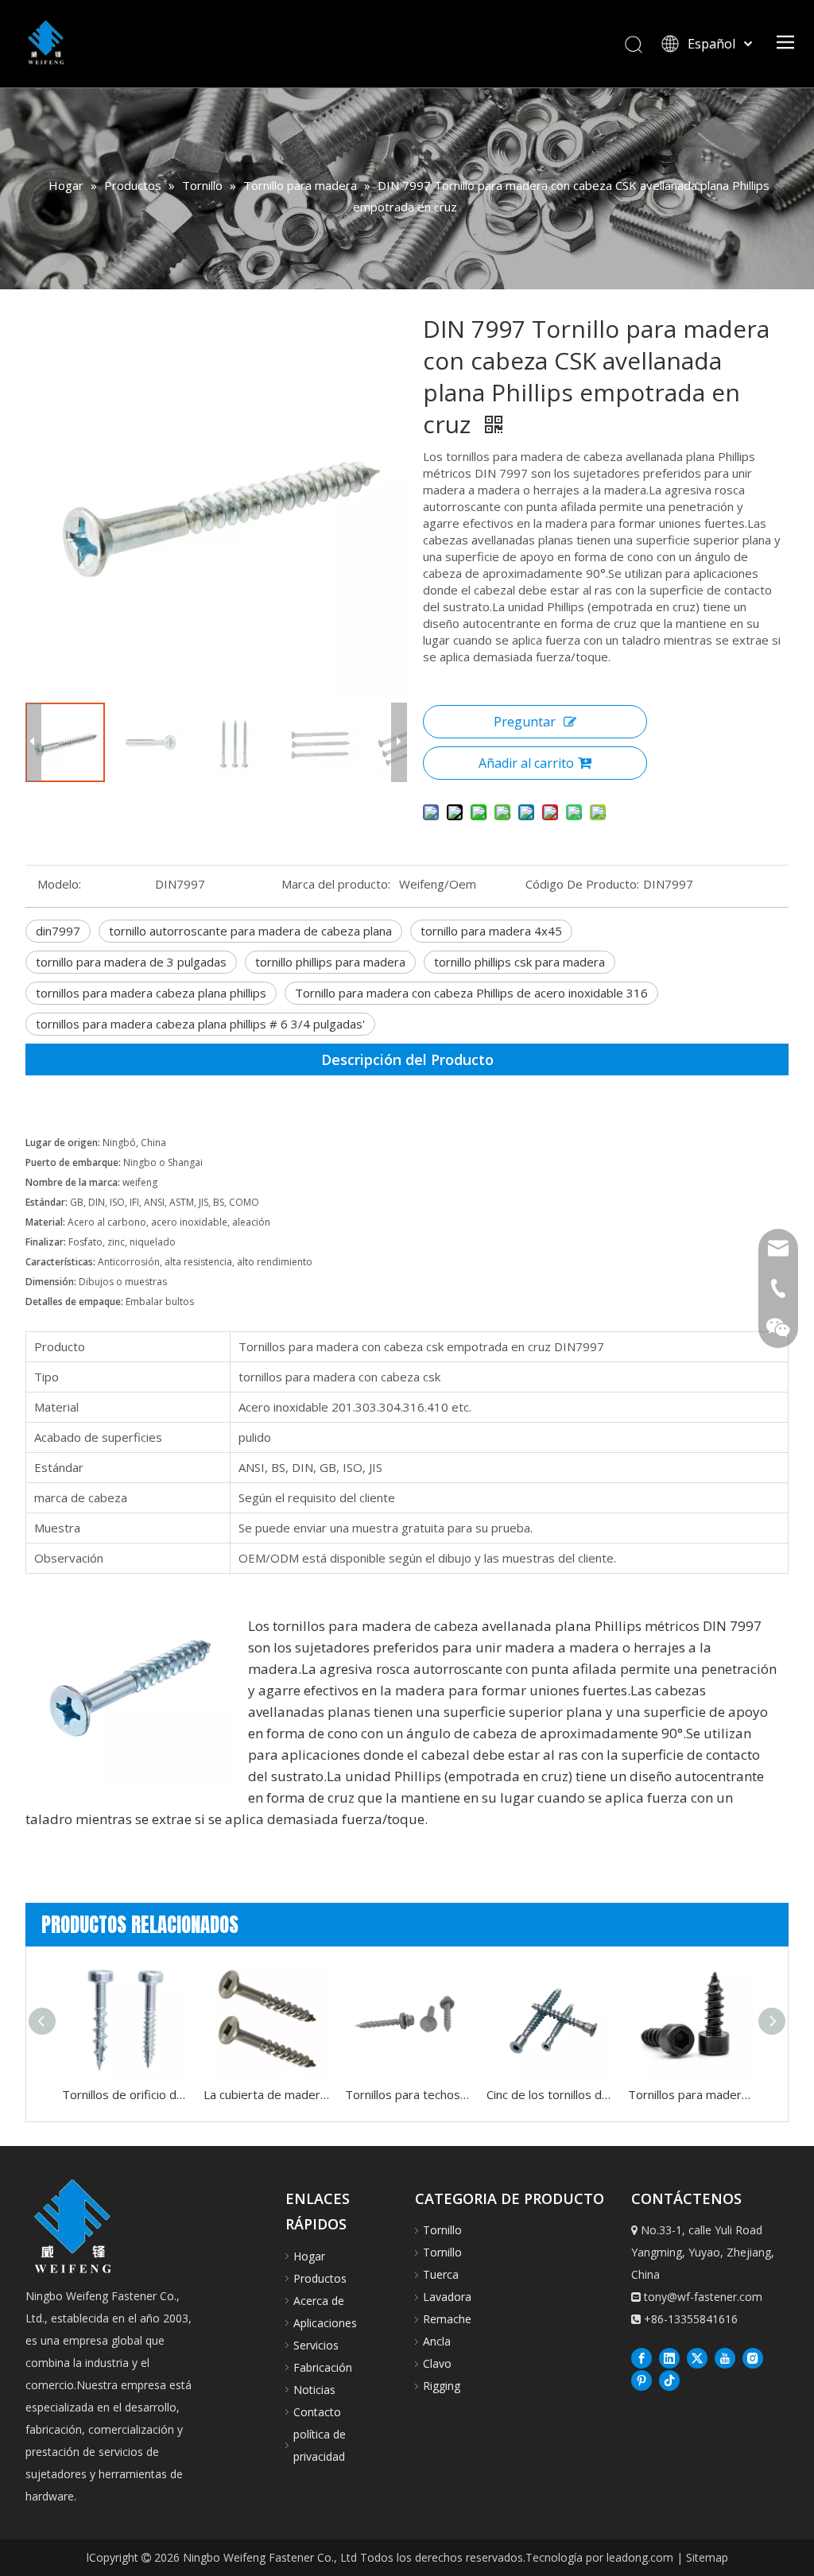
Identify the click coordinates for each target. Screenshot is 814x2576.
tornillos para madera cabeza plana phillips (151, 993)
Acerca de (319, 2301)
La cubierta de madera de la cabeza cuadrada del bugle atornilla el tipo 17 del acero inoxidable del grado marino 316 (266, 2094)
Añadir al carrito (526, 763)
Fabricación (323, 2367)
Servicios (316, 2345)
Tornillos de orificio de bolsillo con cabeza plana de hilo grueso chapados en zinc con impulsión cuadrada (125, 2094)
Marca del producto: (336, 884)
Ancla (437, 2341)
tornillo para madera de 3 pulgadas (131, 962)
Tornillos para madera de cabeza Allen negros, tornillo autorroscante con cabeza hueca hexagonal (691, 2094)
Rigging (442, 2386)
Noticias (314, 2390)
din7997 (58, 931)
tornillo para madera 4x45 (491, 931)
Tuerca (441, 2274)
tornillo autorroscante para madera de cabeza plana (250, 931)
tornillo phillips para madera (330, 962)
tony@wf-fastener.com (703, 2297)
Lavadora (447, 2297)
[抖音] (669, 2380)
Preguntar (525, 722)
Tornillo (442, 2230)
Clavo (437, 2363)
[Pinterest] (642, 2380)
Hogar (309, 2256)
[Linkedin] (669, 2357)
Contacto (317, 2412)
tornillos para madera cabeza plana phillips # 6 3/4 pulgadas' (200, 1024)
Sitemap (707, 2557)
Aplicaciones (325, 2323)
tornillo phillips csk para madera (519, 962)
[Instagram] (753, 2357)
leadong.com (640, 2557)
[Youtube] (725, 2357)
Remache (447, 2319)
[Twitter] (697, 2357)
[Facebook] (642, 2357)
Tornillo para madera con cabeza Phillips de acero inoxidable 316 (471, 993)
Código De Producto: (582, 884)
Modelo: (59, 884)
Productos (320, 2278)
